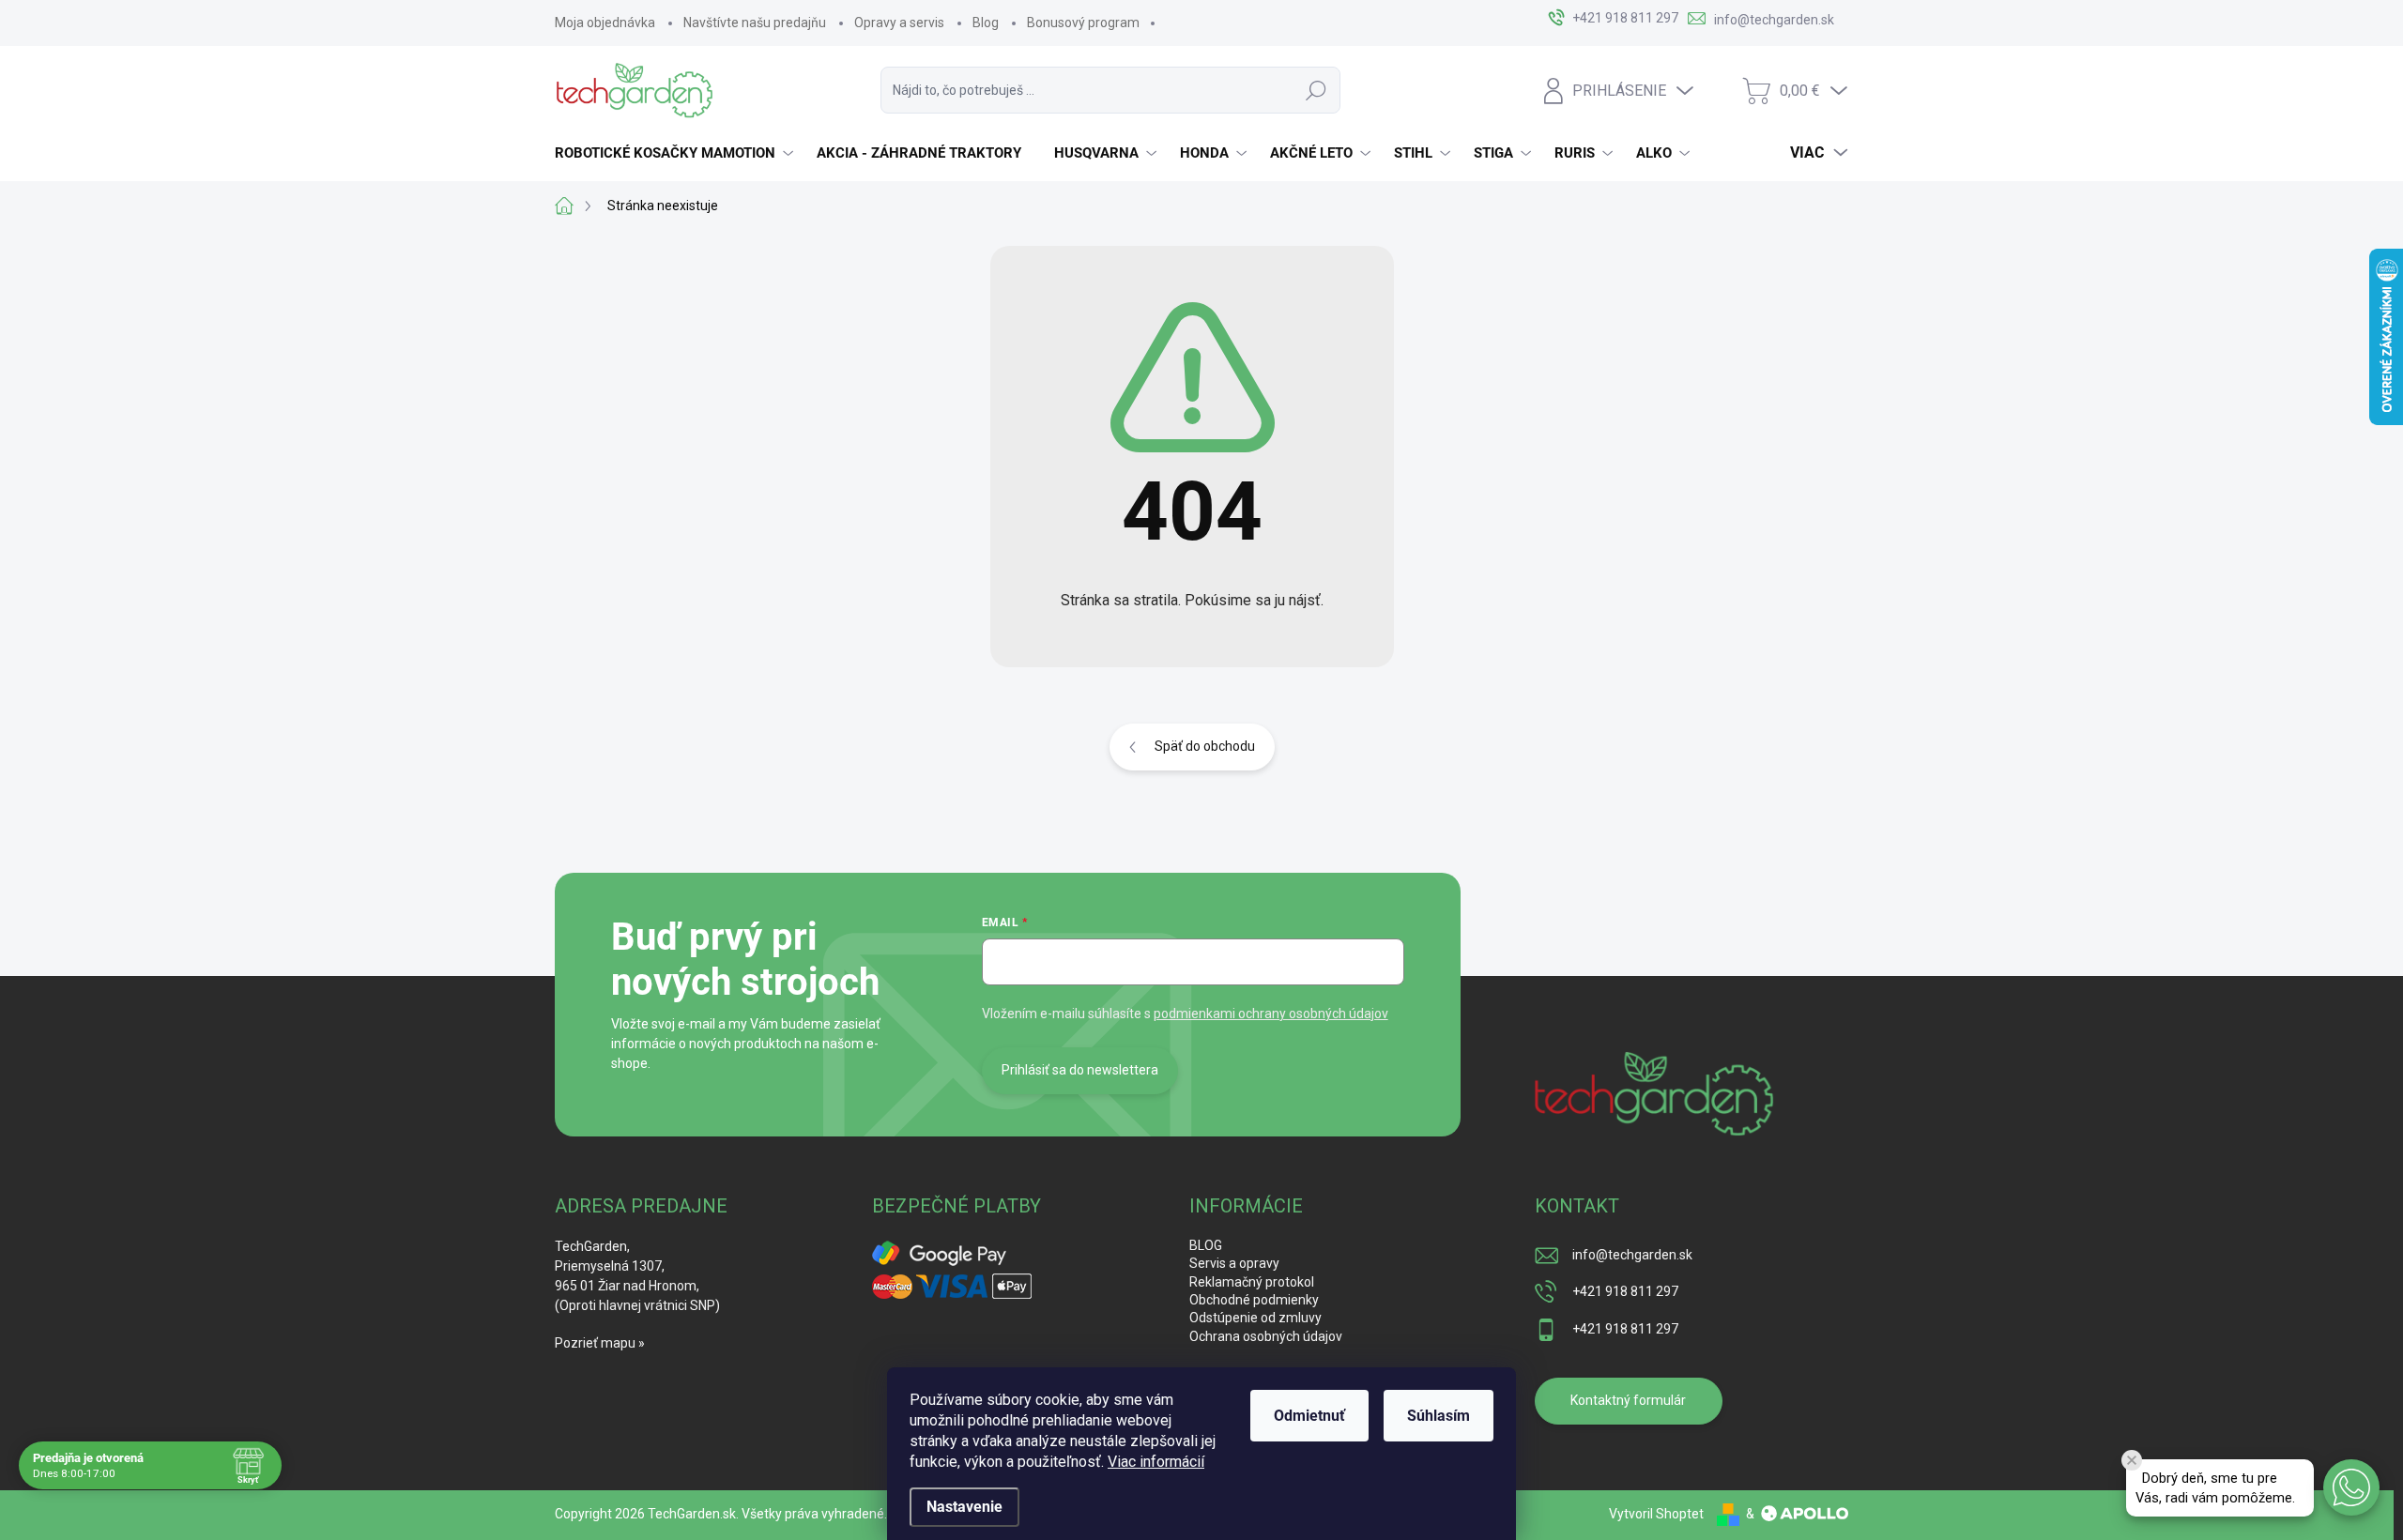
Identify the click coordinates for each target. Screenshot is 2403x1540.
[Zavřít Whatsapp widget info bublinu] (2132, 1460)
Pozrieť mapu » (600, 1343)
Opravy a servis (899, 23)
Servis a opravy (1234, 1263)
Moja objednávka (605, 23)
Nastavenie (964, 1507)
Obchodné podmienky (1254, 1300)
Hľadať (1316, 90)
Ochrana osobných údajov (1266, 1336)
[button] (2351, 1487)
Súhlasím (1439, 1416)
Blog (986, 23)
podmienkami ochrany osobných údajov (1271, 1014)
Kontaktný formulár (1628, 1400)
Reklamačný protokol (1252, 1282)
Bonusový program (1083, 23)
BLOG (1206, 1245)
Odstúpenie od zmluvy (1255, 1318)
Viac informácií (1156, 1462)
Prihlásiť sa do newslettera (1080, 1070)
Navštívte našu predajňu (755, 23)
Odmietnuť (1309, 1416)
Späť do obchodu (1205, 746)
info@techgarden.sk (1632, 1255)
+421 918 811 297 (1625, 1291)
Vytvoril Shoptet (1656, 1514)
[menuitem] (676, 153)
